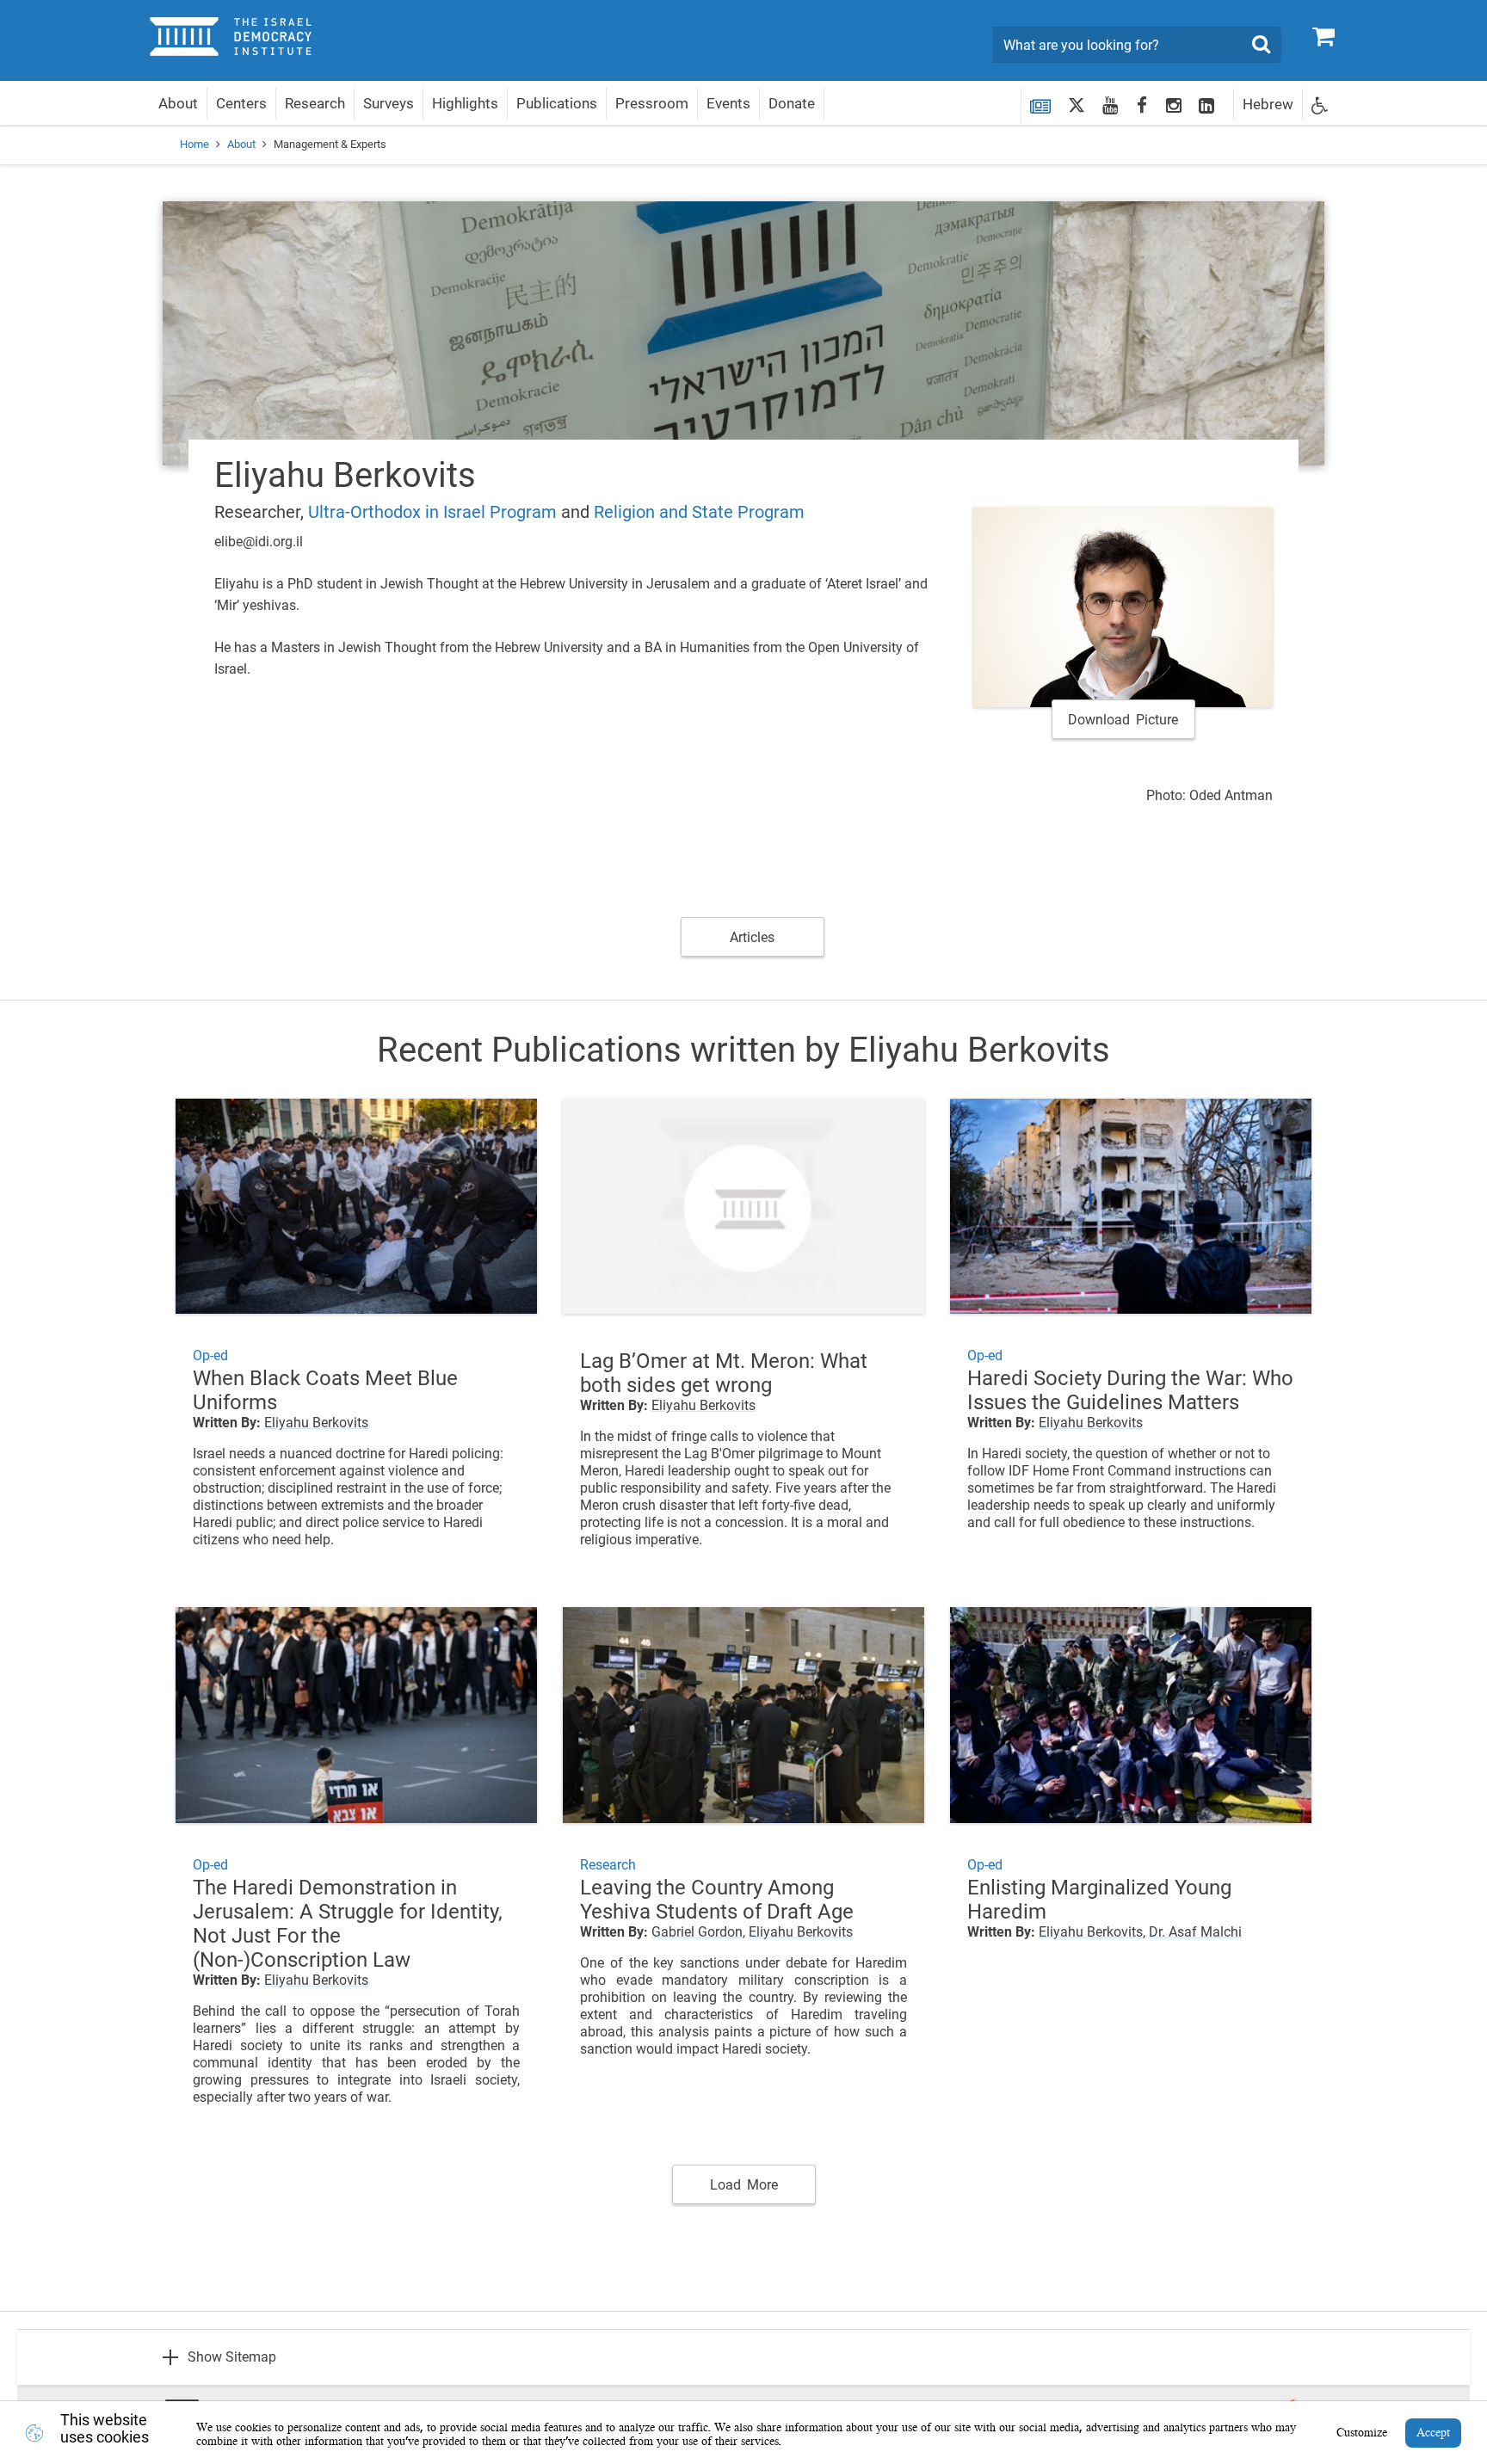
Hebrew (1268, 104)
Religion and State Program (699, 512)
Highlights (465, 103)
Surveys (389, 103)
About (178, 103)
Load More (744, 2185)
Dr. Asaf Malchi (1195, 1932)
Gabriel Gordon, (698, 1932)
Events (728, 103)
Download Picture (1123, 720)
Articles (752, 937)
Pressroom (652, 103)
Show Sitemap (232, 2357)
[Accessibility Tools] (1320, 105)
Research (315, 103)
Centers (241, 103)
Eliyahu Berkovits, (1092, 1932)
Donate (792, 103)
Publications (557, 103)
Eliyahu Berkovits (316, 1423)
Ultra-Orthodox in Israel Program (432, 512)
